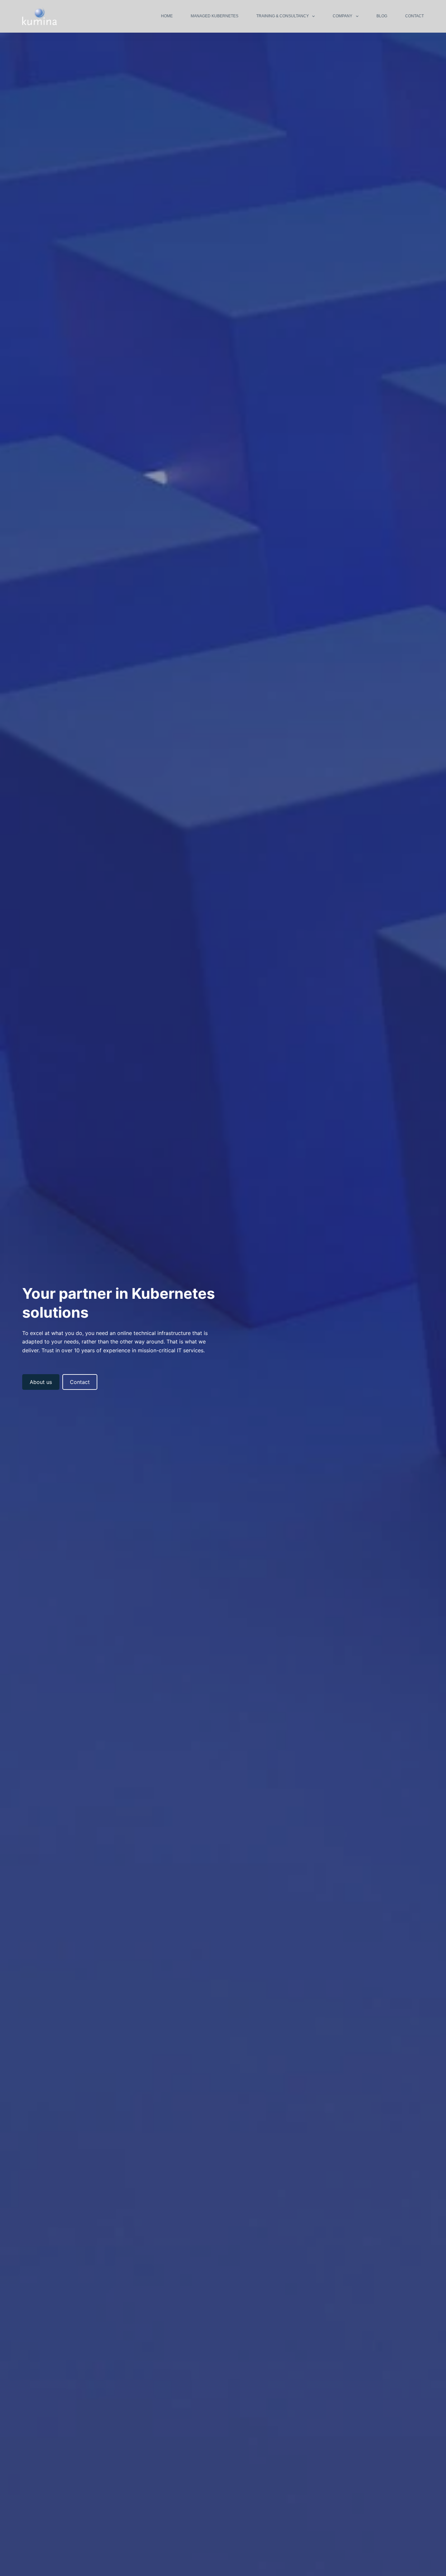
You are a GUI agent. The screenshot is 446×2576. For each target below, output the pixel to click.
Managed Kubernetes (215, 16)
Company (342, 16)
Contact (414, 16)
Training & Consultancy (283, 16)
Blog (382, 16)
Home (167, 16)
